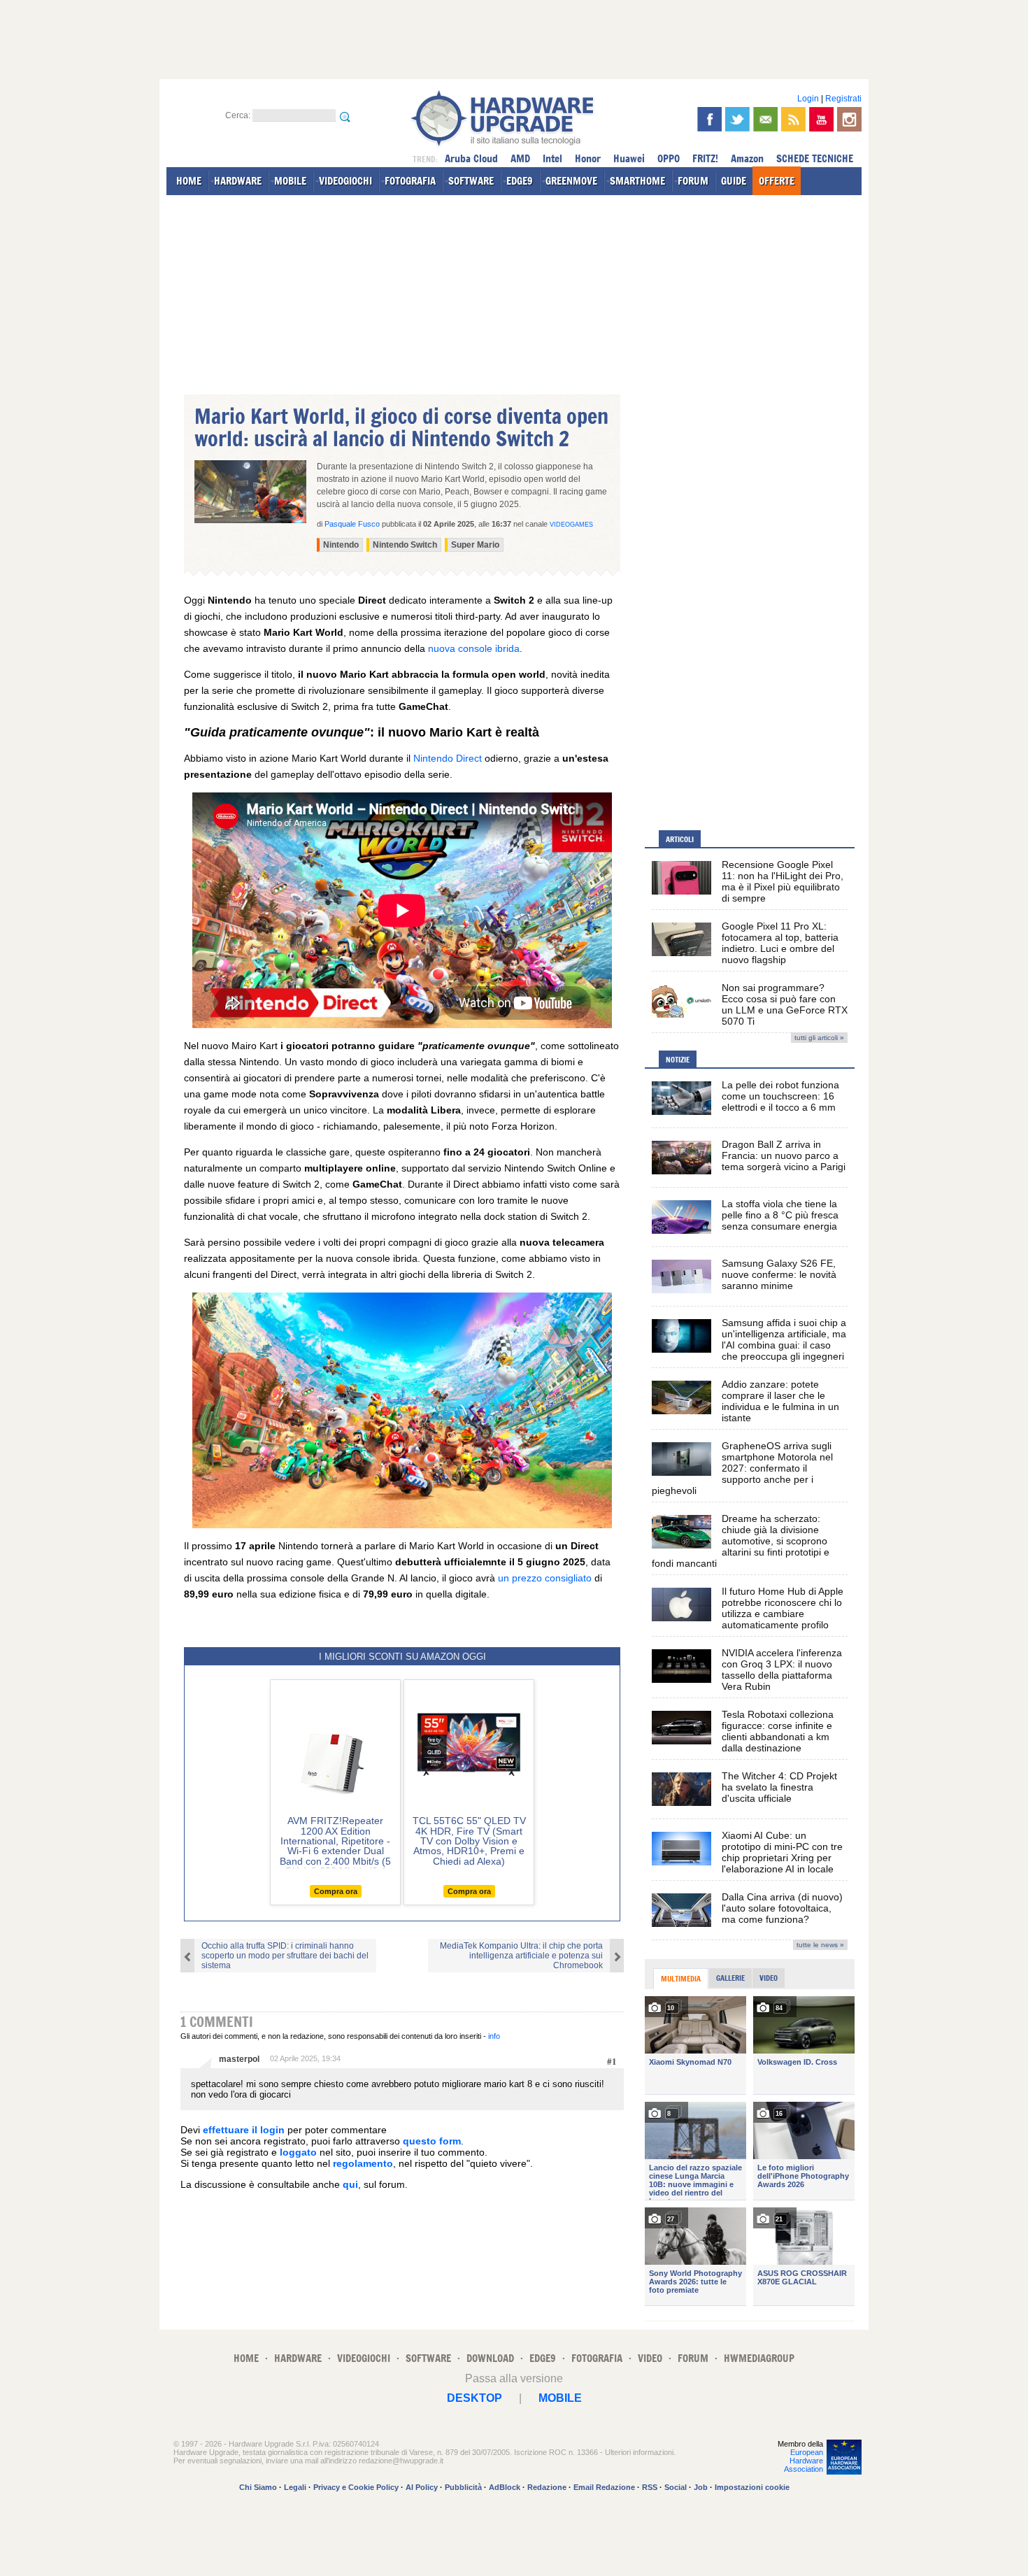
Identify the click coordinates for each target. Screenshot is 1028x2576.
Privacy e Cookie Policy (356, 2487)
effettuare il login (244, 2130)
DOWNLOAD (490, 2358)
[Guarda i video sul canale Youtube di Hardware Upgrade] (821, 119)
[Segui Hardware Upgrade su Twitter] (737, 119)
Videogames (571, 525)
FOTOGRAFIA (410, 181)
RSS (650, 2487)
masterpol (239, 2059)
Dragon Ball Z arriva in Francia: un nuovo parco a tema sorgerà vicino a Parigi (784, 1155)
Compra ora (336, 1891)
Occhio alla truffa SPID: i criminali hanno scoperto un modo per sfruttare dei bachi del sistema (285, 1956)
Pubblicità (463, 2487)
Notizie (678, 1060)
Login (808, 99)
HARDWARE (238, 181)
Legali (295, 2487)
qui (350, 2184)
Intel (552, 158)
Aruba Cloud (471, 158)
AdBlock (505, 2487)
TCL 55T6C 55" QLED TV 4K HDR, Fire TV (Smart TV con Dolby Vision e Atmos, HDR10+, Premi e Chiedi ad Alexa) (469, 1841)
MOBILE (290, 181)
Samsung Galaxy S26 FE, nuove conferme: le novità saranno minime (779, 1274)
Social (676, 2487)
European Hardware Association (804, 2461)
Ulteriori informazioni (639, 2452)
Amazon (747, 158)
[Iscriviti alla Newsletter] (765, 119)
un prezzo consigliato (545, 1578)
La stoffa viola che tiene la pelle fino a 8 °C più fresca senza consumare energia (780, 1215)
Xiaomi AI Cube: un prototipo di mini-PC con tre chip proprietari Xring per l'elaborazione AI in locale (782, 1852)
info (494, 2036)
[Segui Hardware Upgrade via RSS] (793, 119)
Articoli (680, 839)
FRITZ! (705, 158)
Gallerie (730, 1978)
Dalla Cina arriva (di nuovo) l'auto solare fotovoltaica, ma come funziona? (782, 1908)
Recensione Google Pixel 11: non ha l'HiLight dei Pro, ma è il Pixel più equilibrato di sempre (783, 881)
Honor (588, 158)
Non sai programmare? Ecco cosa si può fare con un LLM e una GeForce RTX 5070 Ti (785, 1004)
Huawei (629, 158)
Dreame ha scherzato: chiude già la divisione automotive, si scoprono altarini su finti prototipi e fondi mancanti (741, 1541)
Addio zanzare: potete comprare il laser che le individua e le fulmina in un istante (780, 1401)
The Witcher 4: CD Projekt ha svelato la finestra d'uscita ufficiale (779, 1787)
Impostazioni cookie (752, 2487)
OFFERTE (777, 181)
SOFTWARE (471, 181)
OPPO (669, 158)
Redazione (547, 2487)
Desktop (474, 2398)
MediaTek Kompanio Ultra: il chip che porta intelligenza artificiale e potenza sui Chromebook (521, 1956)
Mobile (560, 2398)
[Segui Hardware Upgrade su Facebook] (709, 119)
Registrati (843, 99)
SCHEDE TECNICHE (815, 158)
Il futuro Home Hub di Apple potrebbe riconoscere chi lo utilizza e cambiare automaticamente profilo (783, 1608)
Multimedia (681, 1979)
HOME (189, 181)
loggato (298, 2152)
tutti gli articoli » (819, 1038)
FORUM (693, 181)
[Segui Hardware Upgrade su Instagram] (849, 119)
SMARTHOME (637, 181)
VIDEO (650, 2358)
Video (769, 1978)
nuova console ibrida (474, 648)
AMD (520, 158)
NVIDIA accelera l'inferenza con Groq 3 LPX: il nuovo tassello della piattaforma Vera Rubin (782, 1670)
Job (701, 2487)
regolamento (363, 2163)
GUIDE (734, 181)
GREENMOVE (571, 181)
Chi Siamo (258, 2487)
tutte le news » (820, 1945)
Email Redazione (604, 2487)
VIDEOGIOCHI (345, 181)
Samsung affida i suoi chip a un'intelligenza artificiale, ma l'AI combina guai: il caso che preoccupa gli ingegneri (784, 1339)
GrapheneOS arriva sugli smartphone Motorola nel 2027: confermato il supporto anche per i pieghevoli (742, 1468)
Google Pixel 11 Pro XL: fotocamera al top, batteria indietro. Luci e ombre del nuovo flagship (780, 943)
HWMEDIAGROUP (759, 2358)
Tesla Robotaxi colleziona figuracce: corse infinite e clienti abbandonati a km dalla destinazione (778, 1731)
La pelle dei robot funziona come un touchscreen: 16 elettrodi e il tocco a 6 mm (780, 1096)
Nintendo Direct (448, 758)
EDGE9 (520, 181)
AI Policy (422, 2487)
